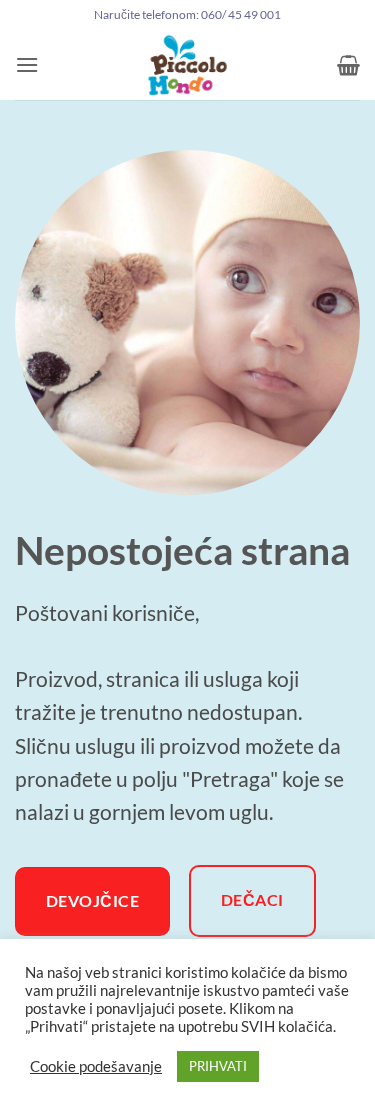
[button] (27, 64)
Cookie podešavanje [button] (96, 1066)
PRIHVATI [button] (218, 1066)
